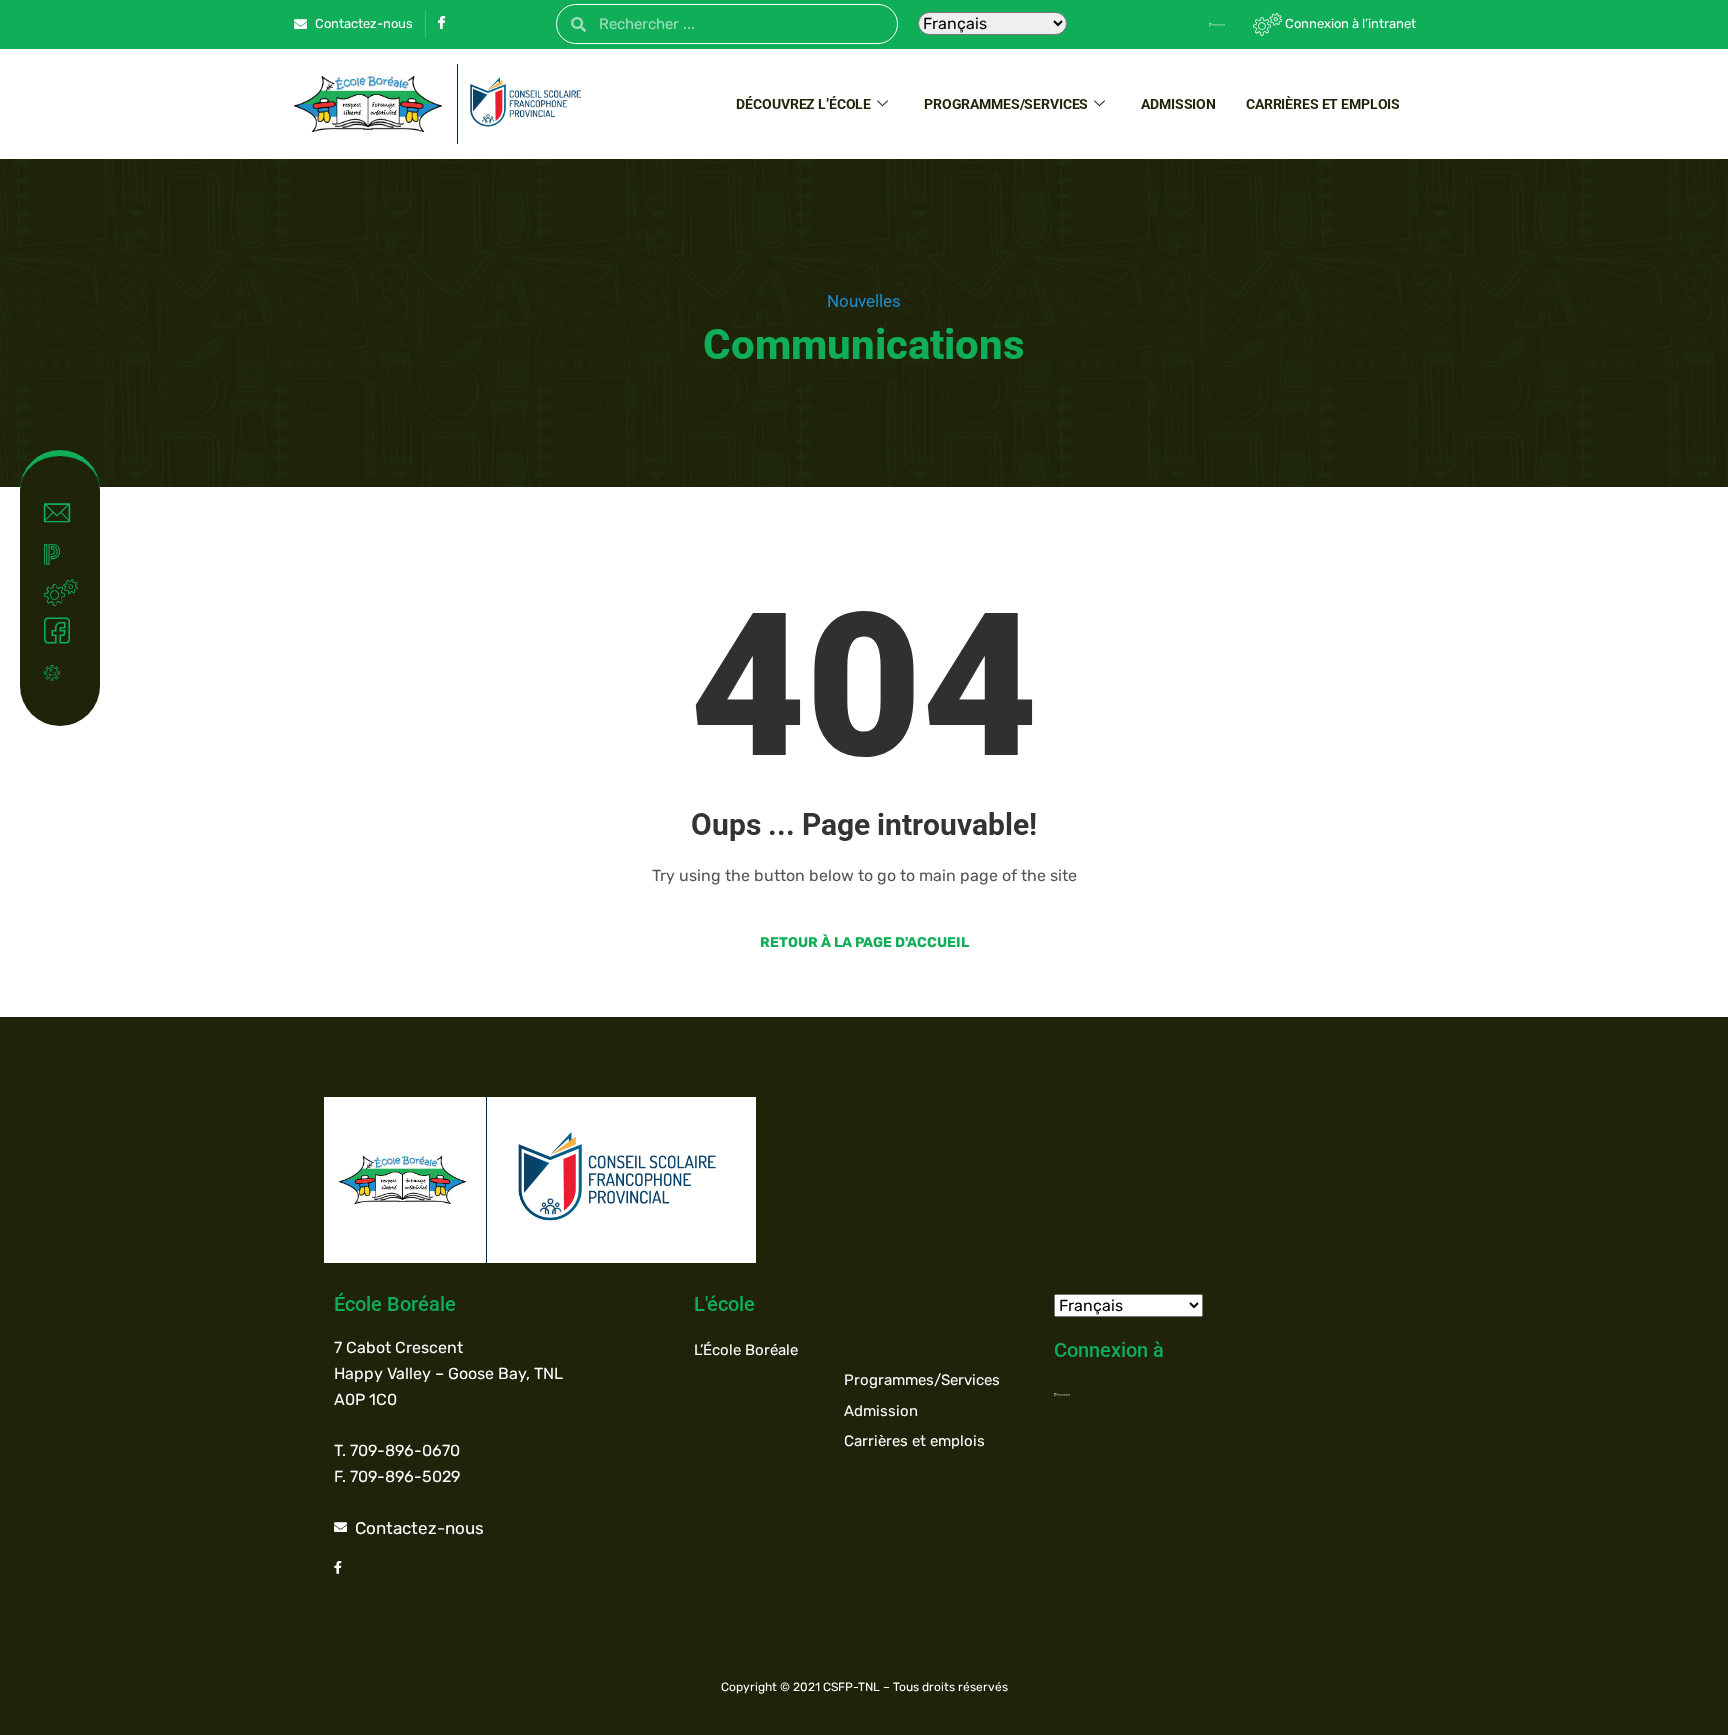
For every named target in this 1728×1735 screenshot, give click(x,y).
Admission (1178, 104)
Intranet (84, 591)
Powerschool (72, 553)
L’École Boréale (746, 1350)
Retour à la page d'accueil (864, 942)
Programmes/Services (1006, 104)
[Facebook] (441, 24)
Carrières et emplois (1323, 104)
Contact (80, 513)
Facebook (80, 631)
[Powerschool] (1182, 24)
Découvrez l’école (803, 104)
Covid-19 (72, 671)
